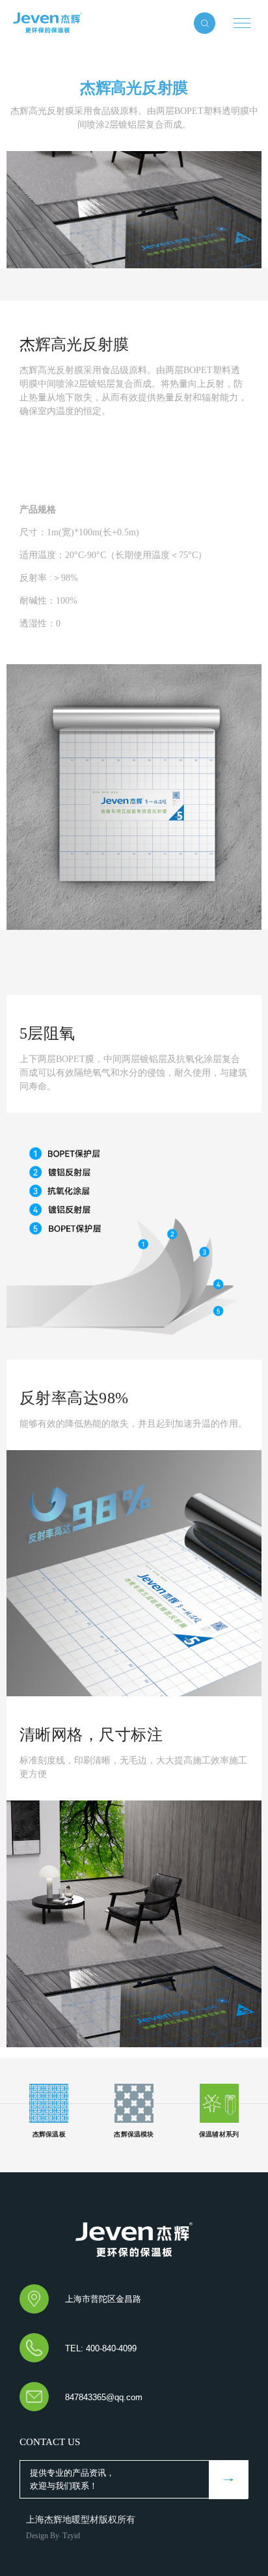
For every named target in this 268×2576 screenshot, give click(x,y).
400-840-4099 (111, 2348)
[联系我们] (228, 2480)
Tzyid (71, 2536)
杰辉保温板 (49, 23)
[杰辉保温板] (134, 2240)
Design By (43, 2536)
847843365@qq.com (104, 2397)
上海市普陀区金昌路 (103, 2299)
